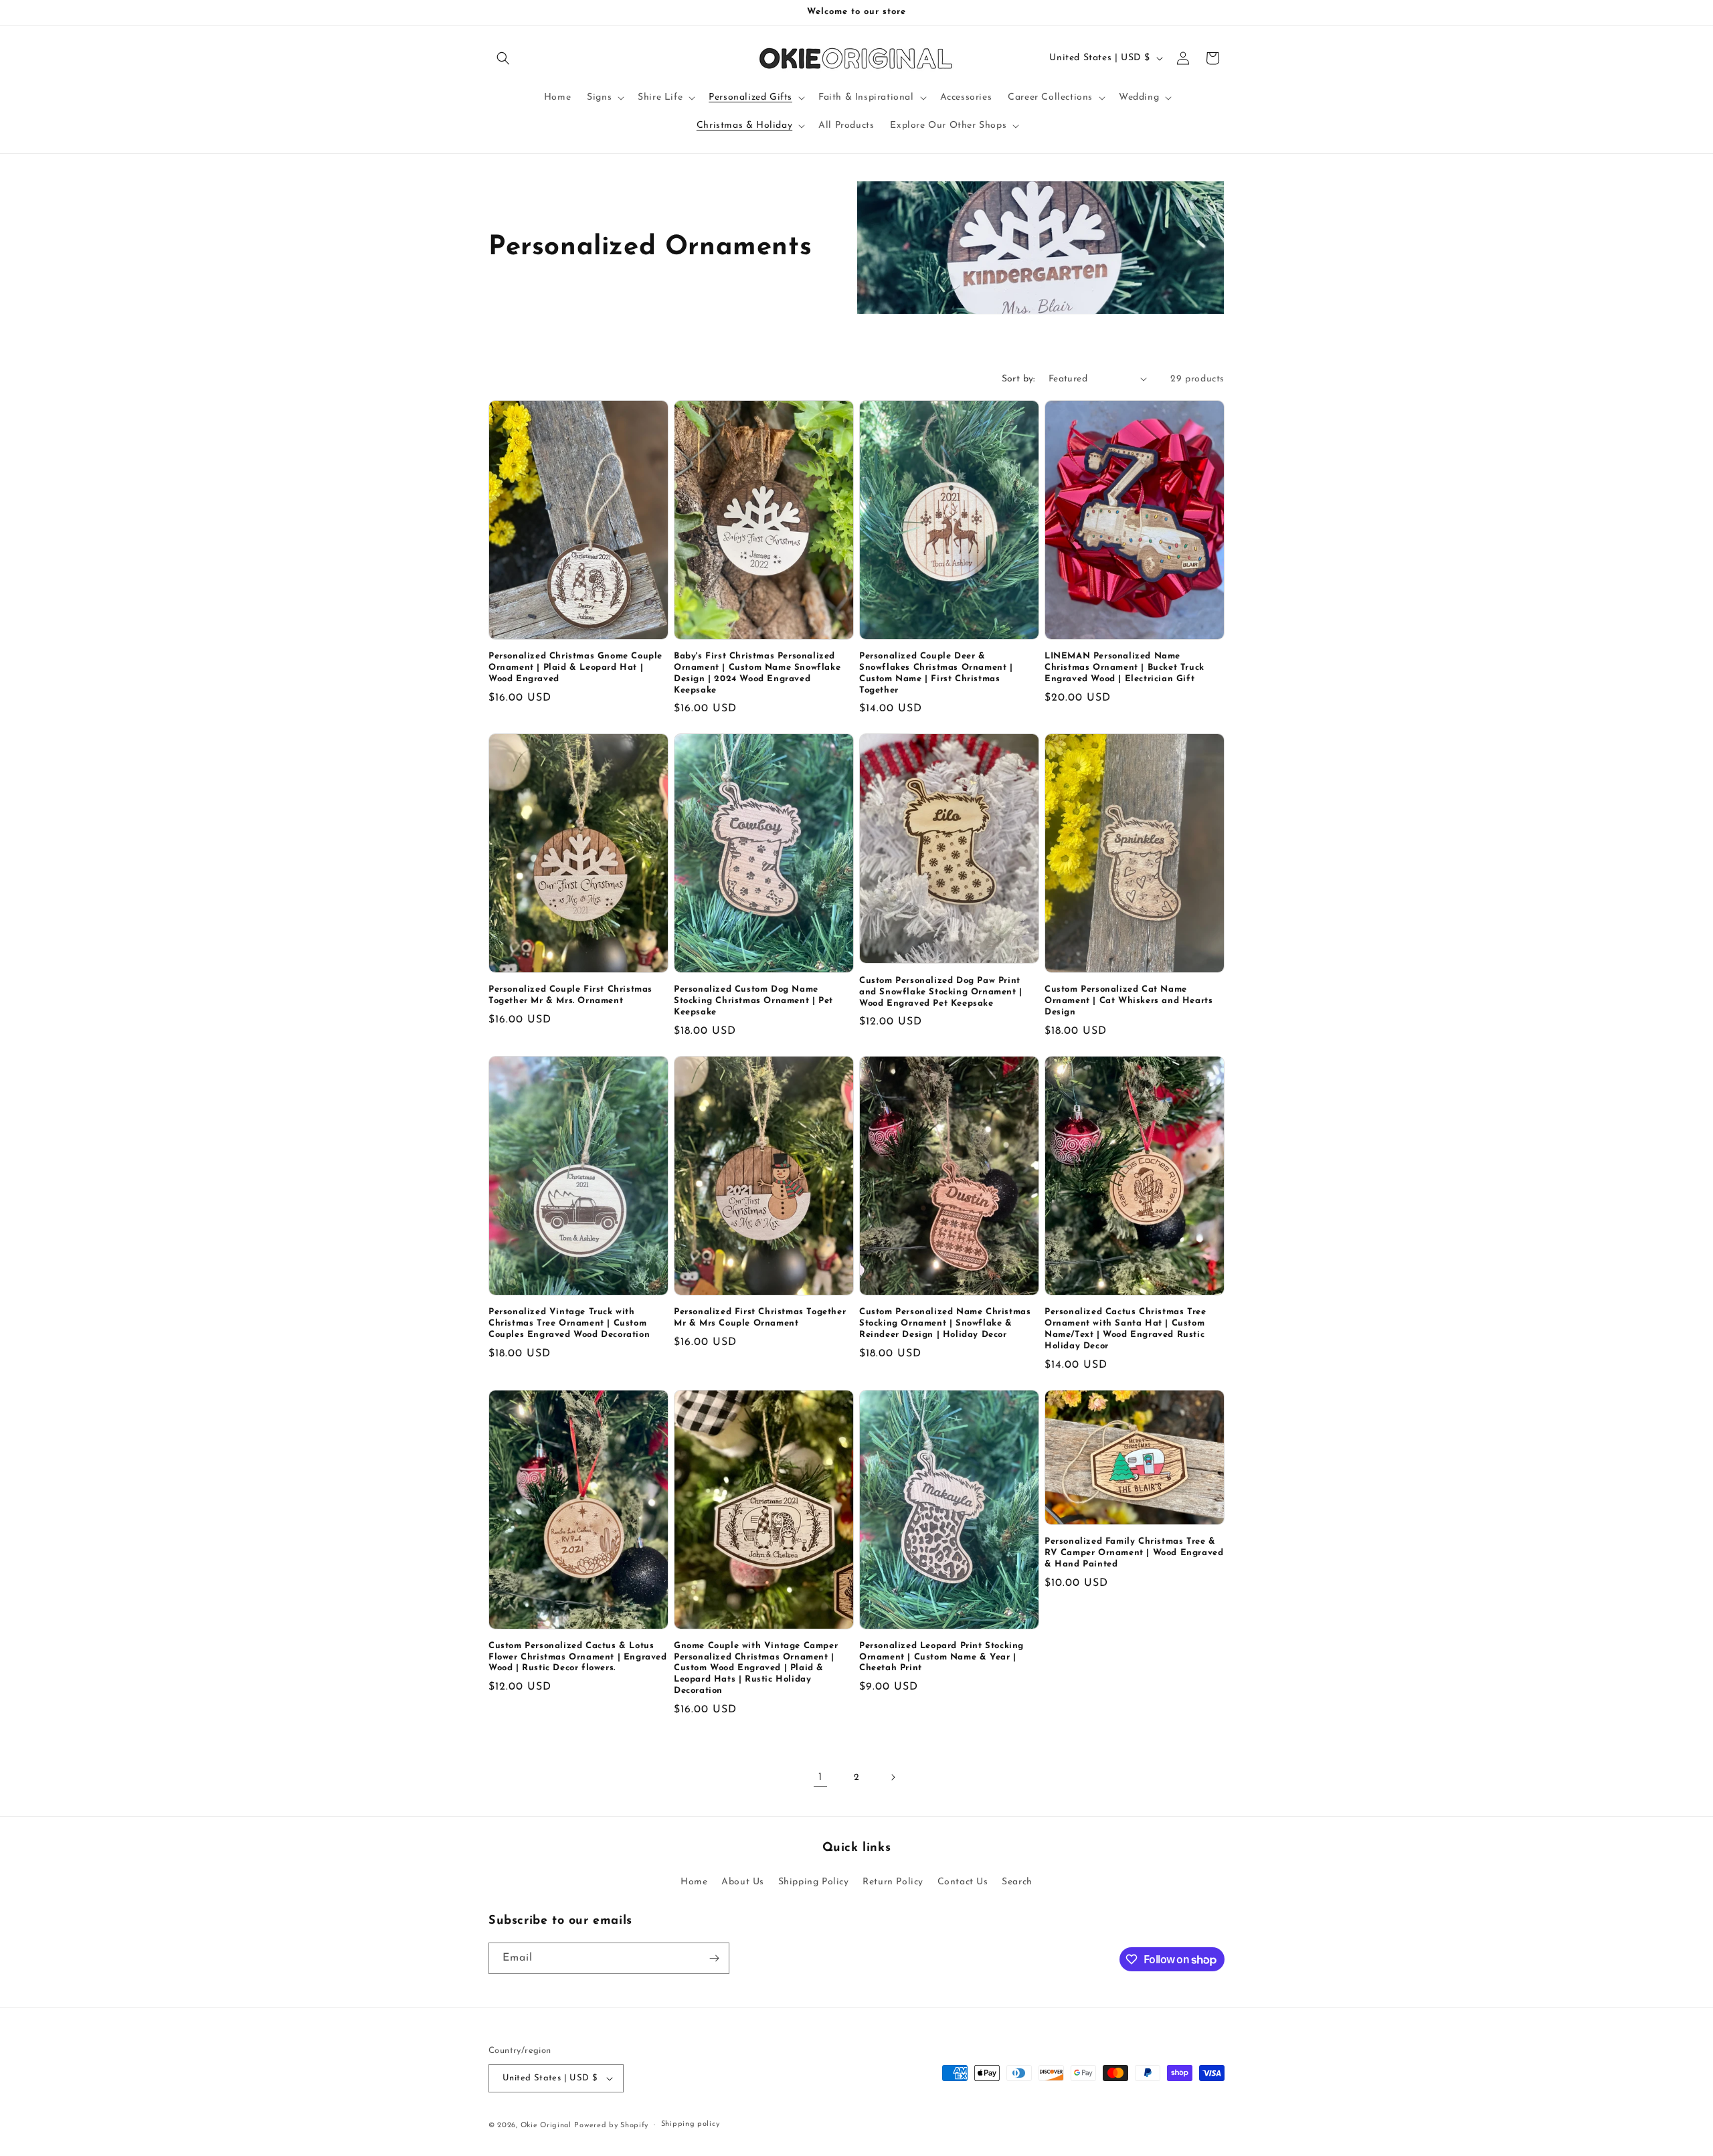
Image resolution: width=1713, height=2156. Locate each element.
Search (1017, 1882)
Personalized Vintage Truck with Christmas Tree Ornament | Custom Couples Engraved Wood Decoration (569, 1323)
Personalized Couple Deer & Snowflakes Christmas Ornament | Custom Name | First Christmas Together (936, 673)
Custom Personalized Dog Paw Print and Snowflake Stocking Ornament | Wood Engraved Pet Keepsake (941, 992)
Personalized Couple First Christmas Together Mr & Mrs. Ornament (570, 995)
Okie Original (546, 2126)
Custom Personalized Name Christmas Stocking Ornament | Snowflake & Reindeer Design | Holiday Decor (945, 1323)
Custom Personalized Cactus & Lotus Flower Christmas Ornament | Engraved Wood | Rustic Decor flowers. (578, 1657)
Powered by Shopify (611, 2126)
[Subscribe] (714, 1958)
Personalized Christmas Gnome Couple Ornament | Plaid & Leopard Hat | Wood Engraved (575, 667)
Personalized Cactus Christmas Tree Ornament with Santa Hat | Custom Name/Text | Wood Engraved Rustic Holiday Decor (1125, 1329)
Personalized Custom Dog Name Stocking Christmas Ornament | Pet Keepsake (753, 1001)
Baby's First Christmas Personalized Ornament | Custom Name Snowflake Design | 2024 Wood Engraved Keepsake (757, 673)
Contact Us (963, 1882)
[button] (503, 58)
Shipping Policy (814, 1882)
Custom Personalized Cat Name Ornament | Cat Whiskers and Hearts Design (1129, 1001)
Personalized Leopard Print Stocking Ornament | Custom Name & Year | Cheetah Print (941, 1657)
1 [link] (820, 1777)
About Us (743, 1882)
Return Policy (893, 1882)
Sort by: (1018, 379)
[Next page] (893, 1777)
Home (694, 1882)
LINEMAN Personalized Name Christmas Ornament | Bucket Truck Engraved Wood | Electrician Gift (1124, 667)
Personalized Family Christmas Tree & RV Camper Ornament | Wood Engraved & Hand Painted (1134, 1553)
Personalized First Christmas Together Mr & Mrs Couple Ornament (760, 1318)
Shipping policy (691, 2124)
